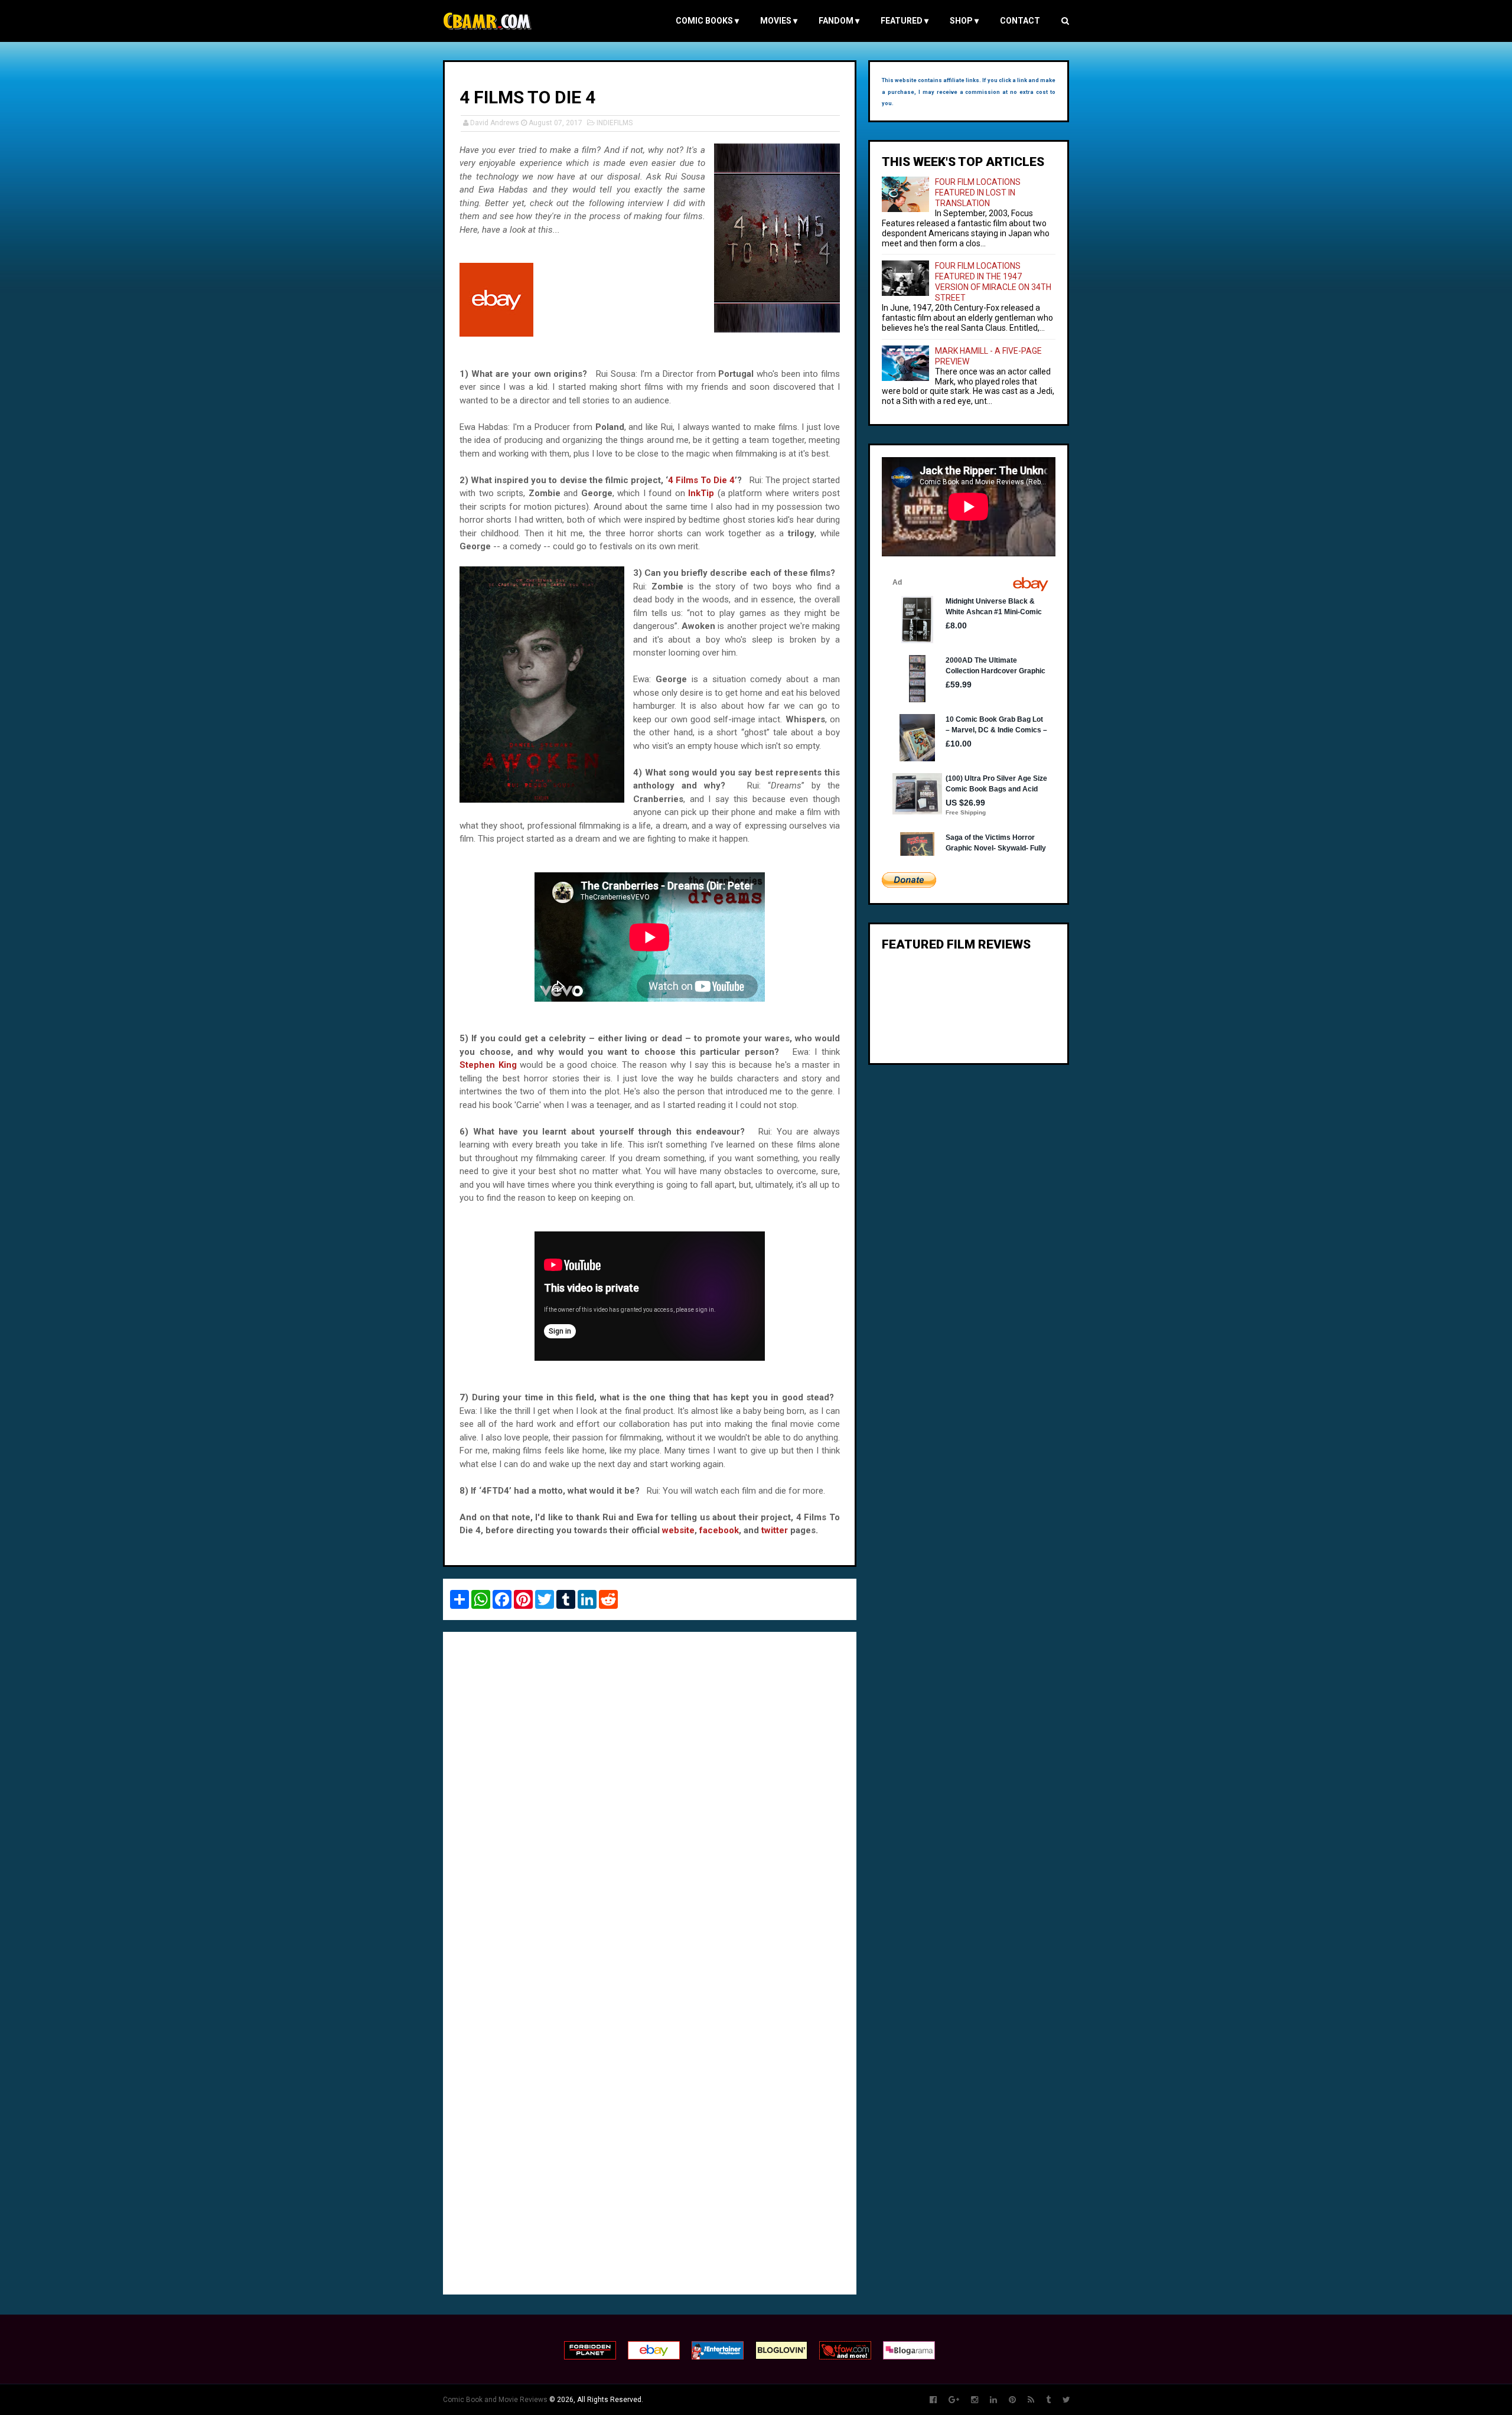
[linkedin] (993, 2400)
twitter (775, 1530)
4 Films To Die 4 (701, 480)
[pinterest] (1012, 2400)
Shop (964, 21)
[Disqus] (650, 1803)
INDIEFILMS (615, 123)
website (678, 1530)
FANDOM (839, 21)
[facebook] (933, 2400)
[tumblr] (1048, 2400)
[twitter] (1066, 2400)
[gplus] (954, 2400)
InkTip (703, 493)
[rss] (1031, 2400)
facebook (719, 1530)
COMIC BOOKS (707, 21)
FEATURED (905, 21)
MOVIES (779, 21)
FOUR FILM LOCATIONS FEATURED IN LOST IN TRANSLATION (978, 193)
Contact (1020, 21)
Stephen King (488, 1065)
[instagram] (975, 2400)
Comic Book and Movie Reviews (495, 2400)
